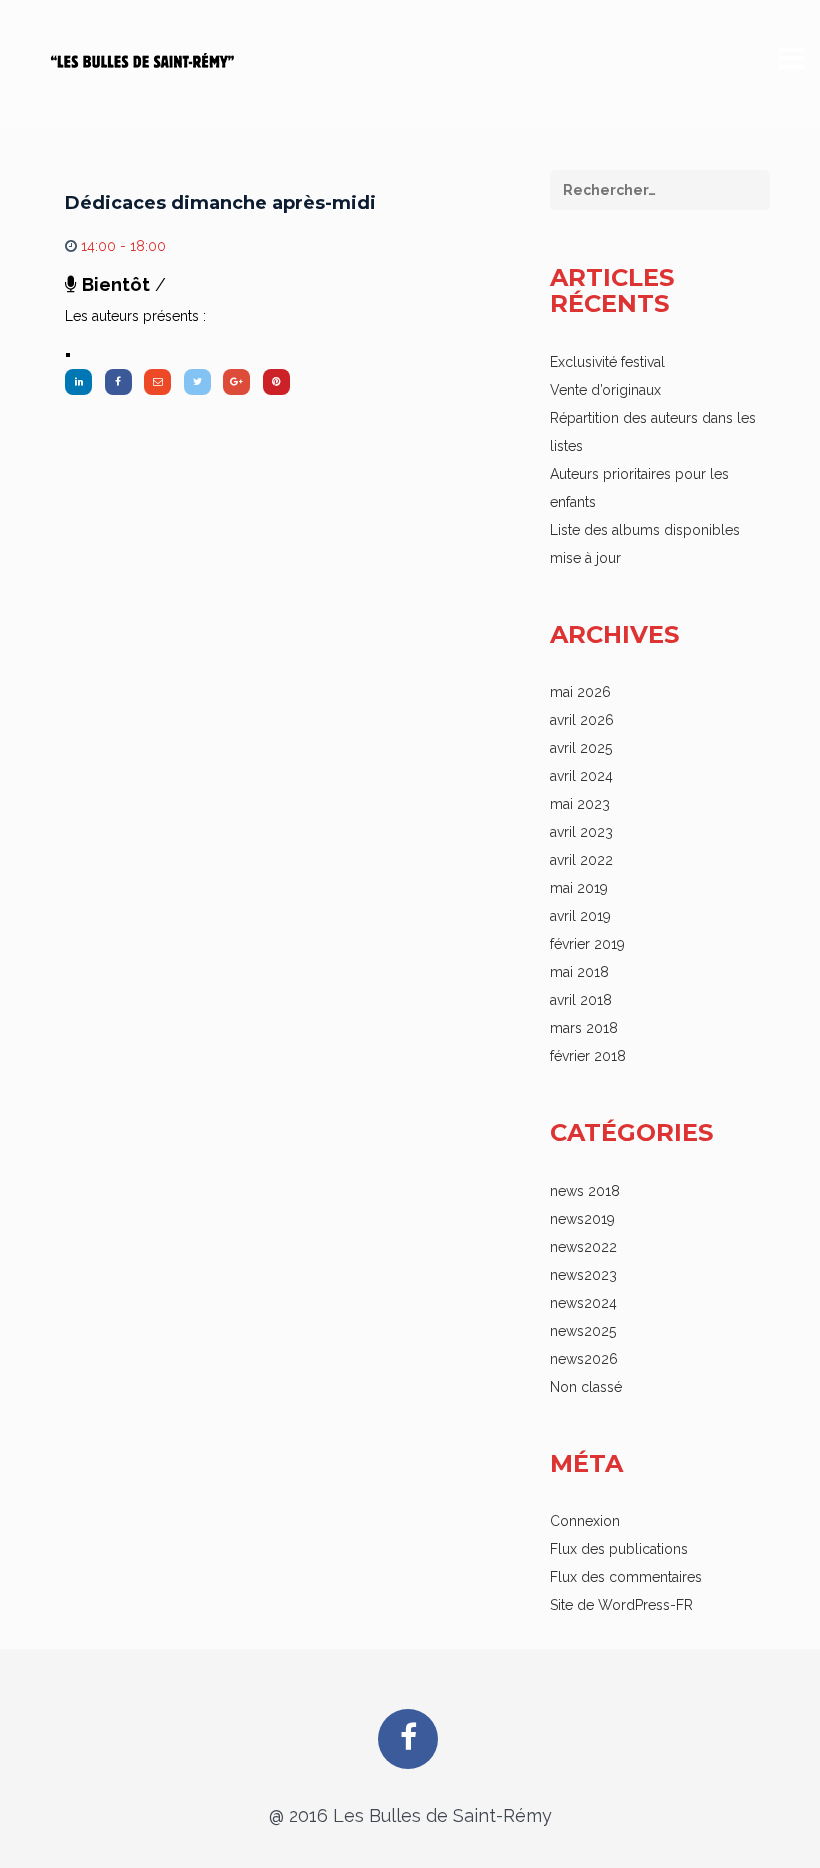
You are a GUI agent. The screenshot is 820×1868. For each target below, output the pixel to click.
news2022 (583, 1247)
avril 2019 (580, 916)
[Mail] (157, 382)
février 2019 (587, 944)
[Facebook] (118, 382)
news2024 (583, 1303)
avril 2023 (581, 832)
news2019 (582, 1219)
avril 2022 (581, 860)
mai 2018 (579, 972)
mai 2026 (580, 692)
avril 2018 (581, 1000)
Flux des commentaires (626, 1577)
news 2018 (585, 1191)
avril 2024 (581, 776)
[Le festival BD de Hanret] (142, 58)
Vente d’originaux (605, 390)
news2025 (583, 1331)
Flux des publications (619, 1549)
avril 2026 (582, 720)
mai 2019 (579, 888)
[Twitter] (197, 382)
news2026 (584, 1359)
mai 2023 (580, 804)
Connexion (585, 1521)
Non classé (586, 1387)
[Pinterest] (276, 382)
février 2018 (588, 1056)
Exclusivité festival (607, 362)
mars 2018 (584, 1028)
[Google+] (236, 382)
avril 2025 (581, 748)
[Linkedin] (78, 382)
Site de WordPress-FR (621, 1605)
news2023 (583, 1275)
